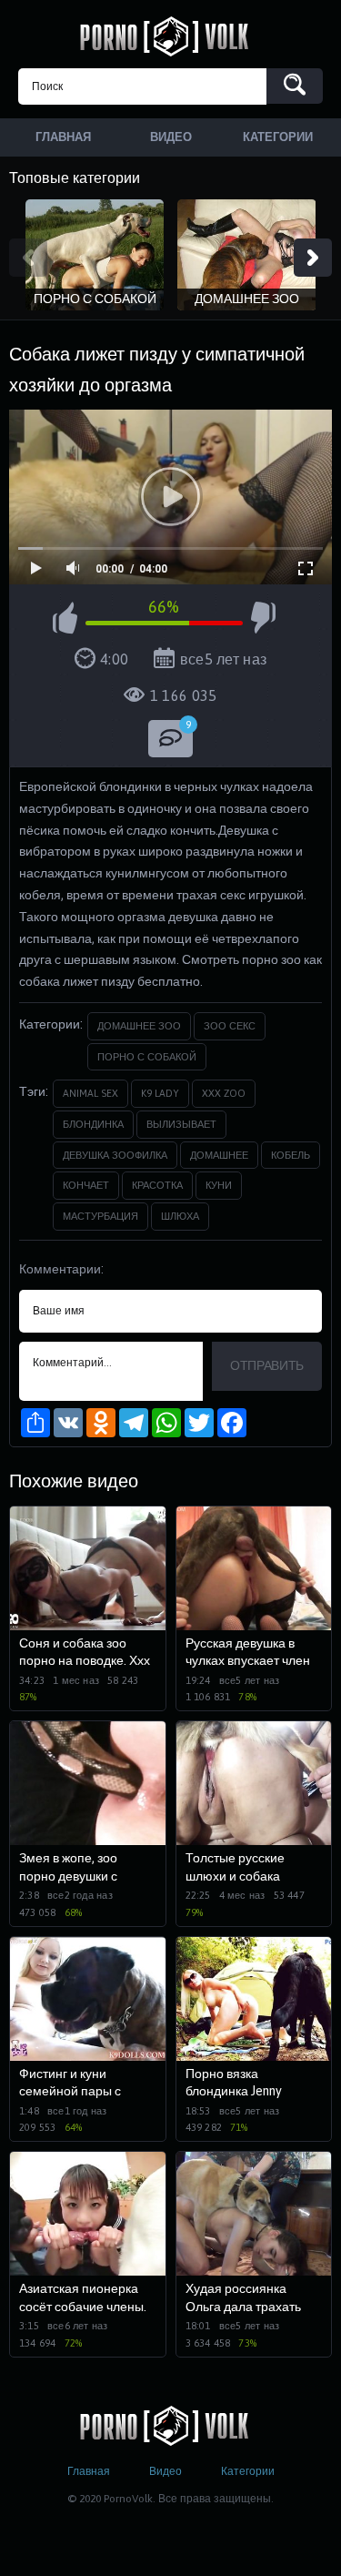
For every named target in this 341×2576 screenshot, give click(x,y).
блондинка (93, 1124)
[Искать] (295, 86)
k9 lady (160, 1093)
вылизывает (181, 1124)
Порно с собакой (147, 1057)
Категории (248, 2471)
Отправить (267, 1365)
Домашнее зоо (139, 1026)
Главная (89, 2471)
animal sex (90, 1093)
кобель (291, 1155)
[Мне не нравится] (263, 621)
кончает (86, 1185)
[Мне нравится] (65, 621)
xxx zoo (224, 1093)
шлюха (180, 1216)
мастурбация (100, 1216)
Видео (165, 2471)
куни (219, 1185)
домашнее (219, 1155)
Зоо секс (230, 1026)
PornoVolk (171, 36)
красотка (157, 1185)
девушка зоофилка (115, 1155)
